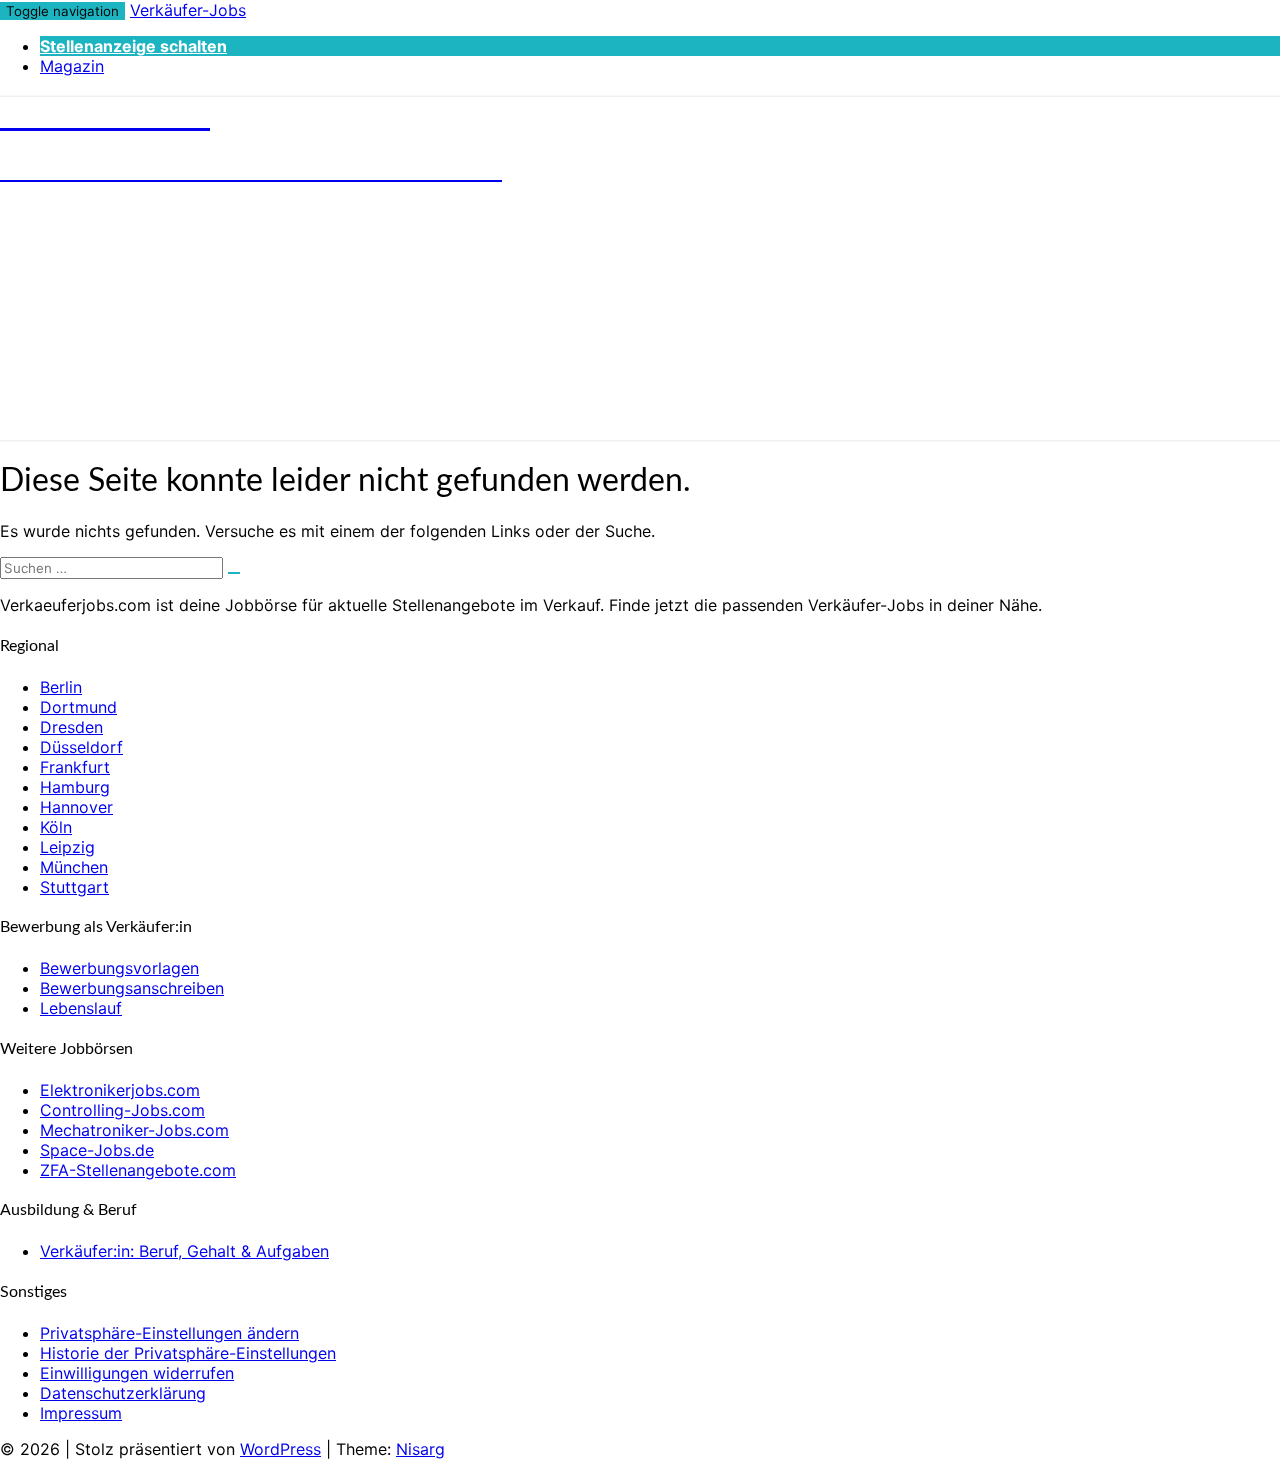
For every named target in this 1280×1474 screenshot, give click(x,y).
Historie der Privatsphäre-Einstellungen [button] (188, 1353)
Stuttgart (74, 887)
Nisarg (420, 1449)
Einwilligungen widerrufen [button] (137, 1373)
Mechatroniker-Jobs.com (134, 1130)
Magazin (72, 66)
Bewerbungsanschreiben (132, 988)
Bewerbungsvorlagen (119, 968)
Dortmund (78, 707)
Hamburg (75, 787)
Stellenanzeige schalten (133, 46)
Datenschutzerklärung (123, 1393)
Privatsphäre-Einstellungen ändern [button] (169, 1333)
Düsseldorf (81, 747)
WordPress (280, 1449)
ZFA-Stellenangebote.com (138, 1170)
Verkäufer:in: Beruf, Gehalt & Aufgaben (184, 1251)
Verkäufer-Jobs (188, 10)
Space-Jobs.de (97, 1150)
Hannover (76, 807)
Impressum (81, 1413)
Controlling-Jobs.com (122, 1110)
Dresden (71, 727)
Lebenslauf (81, 1008)
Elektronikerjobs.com (120, 1090)
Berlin (61, 687)
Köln (56, 827)
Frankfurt (75, 767)
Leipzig (67, 847)
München (74, 867)
